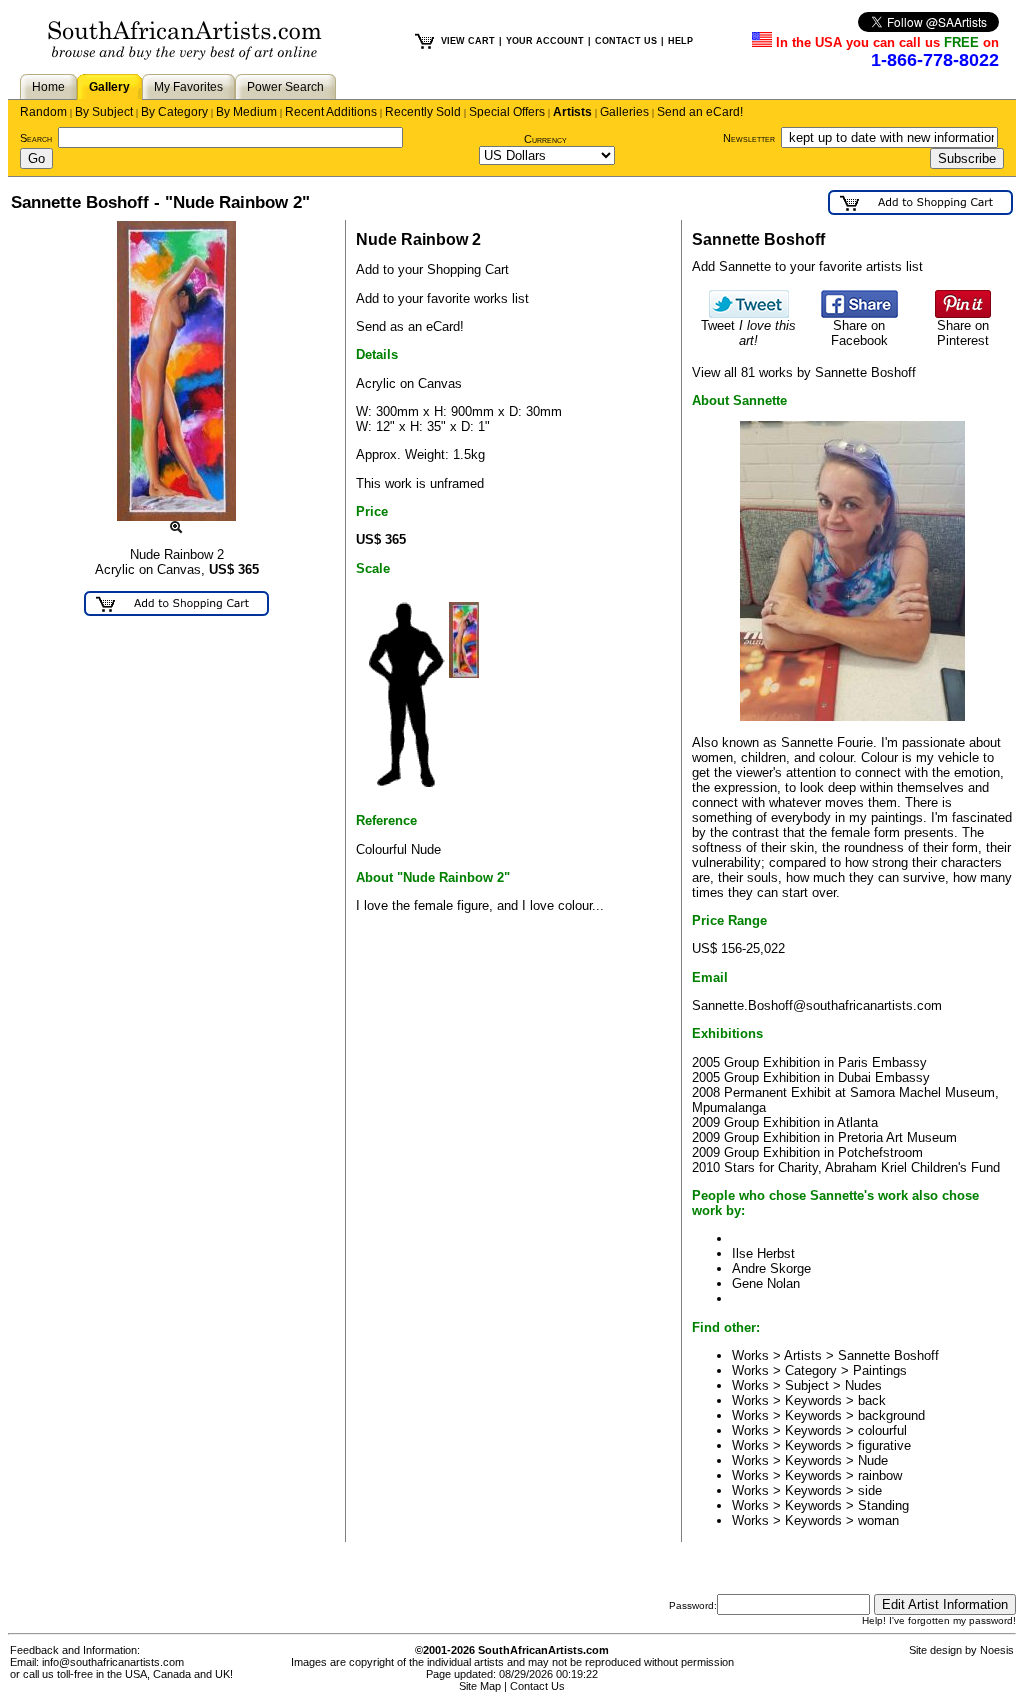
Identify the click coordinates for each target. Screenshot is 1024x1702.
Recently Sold (423, 112)
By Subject (104, 112)
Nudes (863, 1385)
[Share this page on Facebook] (859, 313)
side (870, 1490)
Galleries (624, 112)
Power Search (285, 87)
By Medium (246, 112)
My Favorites (188, 87)
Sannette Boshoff (888, 1355)
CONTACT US (626, 41)
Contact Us (537, 1686)
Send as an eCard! (410, 326)
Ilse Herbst (763, 1253)
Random (43, 112)
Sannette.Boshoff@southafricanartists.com (817, 1005)
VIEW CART (468, 41)
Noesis (997, 1650)
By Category (174, 112)
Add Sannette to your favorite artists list (807, 266)
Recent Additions (331, 112)
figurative (884, 1445)
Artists (572, 112)
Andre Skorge (771, 1268)
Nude (873, 1460)
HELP (680, 41)
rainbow (880, 1475)
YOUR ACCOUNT (545, 41)
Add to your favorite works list (442, 298)
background (891, 1415)
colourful (882, 1430)
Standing (883, 1505)
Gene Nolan (766, 1283)
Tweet (748, 333)
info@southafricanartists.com (113, 1662)
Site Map (480, 1686)
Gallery (109, 87)
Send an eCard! (700, 112)
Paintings (880, 1370)
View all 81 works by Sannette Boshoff (804, 372)
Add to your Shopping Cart (432, 269)
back (872, 1400)
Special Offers (507, 112)
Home (48, 87)
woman (878, 1520)
